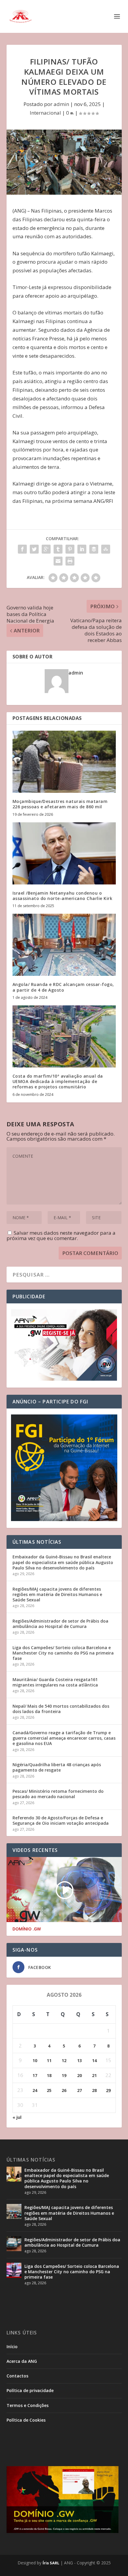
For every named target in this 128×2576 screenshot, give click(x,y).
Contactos (17, 2376)
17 (35, 2075)
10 (35, 2060)
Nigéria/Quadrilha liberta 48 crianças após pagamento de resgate (57, 1767)
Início (12, 2347)
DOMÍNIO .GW (27, 1929)
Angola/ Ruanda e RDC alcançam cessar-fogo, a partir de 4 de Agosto (63, 987)
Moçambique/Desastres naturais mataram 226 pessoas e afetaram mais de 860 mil (60, 804)
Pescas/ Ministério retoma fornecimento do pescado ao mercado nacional (58, 1794)
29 (108, 2090)
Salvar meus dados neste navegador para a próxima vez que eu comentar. (61, 1235)
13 (79, 2060)
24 (35, 2090)
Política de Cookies (26, 2420)
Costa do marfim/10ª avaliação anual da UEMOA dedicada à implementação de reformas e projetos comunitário (58, 1081)
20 (79, 2075)
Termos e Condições (28, 2405)
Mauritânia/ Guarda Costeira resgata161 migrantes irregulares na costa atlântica (55, 1682)
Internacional (45, 113)
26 (64, 2090)
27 (79, 2090)
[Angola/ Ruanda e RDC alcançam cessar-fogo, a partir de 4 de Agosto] (64, 945)
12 (64, 2060)
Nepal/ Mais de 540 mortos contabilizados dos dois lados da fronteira (61, 1709)
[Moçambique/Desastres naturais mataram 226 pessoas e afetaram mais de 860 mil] (64, 762)
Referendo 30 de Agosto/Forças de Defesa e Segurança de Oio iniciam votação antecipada (61, 1820)
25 (49, 2090)
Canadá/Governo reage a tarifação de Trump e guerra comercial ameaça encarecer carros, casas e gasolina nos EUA (64, 1738)
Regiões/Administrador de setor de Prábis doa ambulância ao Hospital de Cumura (60, 1624)
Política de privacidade (30, 2390)
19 (64, 2075)
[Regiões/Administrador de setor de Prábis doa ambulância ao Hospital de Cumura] (14, 2244)
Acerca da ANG (22, 2361)
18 (49, 2075)
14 (94, 2060)
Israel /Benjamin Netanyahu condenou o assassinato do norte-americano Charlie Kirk (63, 896)
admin (61, 104)
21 (94, 2075)
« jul (17, 2117)
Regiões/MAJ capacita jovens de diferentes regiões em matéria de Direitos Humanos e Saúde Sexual (57, 1594)
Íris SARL (51, 2563)
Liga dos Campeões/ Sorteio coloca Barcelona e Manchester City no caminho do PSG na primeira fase (63, 1653)
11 (49, 2060)
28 (94, 2090)
